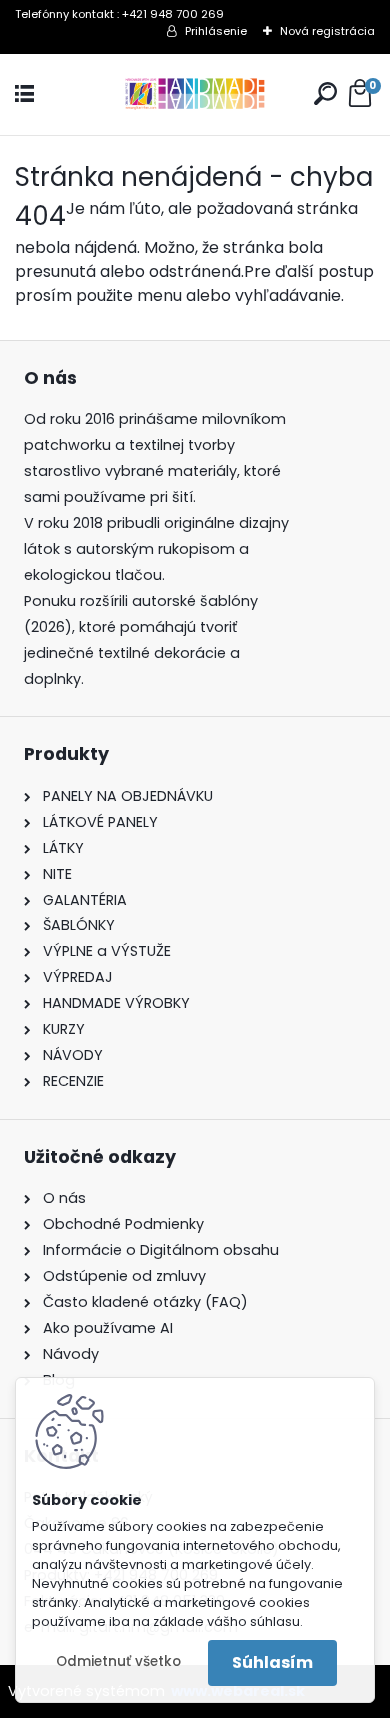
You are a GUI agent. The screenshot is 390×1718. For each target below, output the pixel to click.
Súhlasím (272, 1662)
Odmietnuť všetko (118, 1661)
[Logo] (195, 94)
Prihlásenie (216, 31)
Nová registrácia (327, 31)
